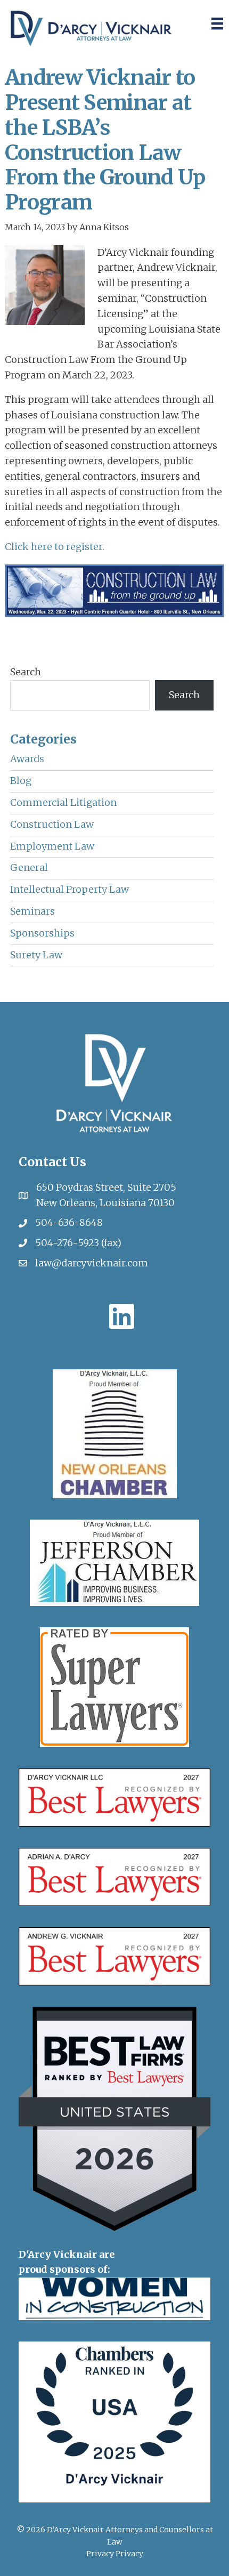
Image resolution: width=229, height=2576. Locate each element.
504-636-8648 (69, 1222)
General (29, 867)
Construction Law (52, 824)
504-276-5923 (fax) (78, 1243)
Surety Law (36, 955)
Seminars (32, 911)
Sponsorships (42, 933)
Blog (21, 781)
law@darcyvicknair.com (92, 1263)
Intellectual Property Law (69, 889)
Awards (27, 759)
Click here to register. (55, 547)
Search (26, 672)
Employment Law (52, 846)
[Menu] (217, 23)
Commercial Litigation (63, 802)
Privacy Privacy (115, 2554)
